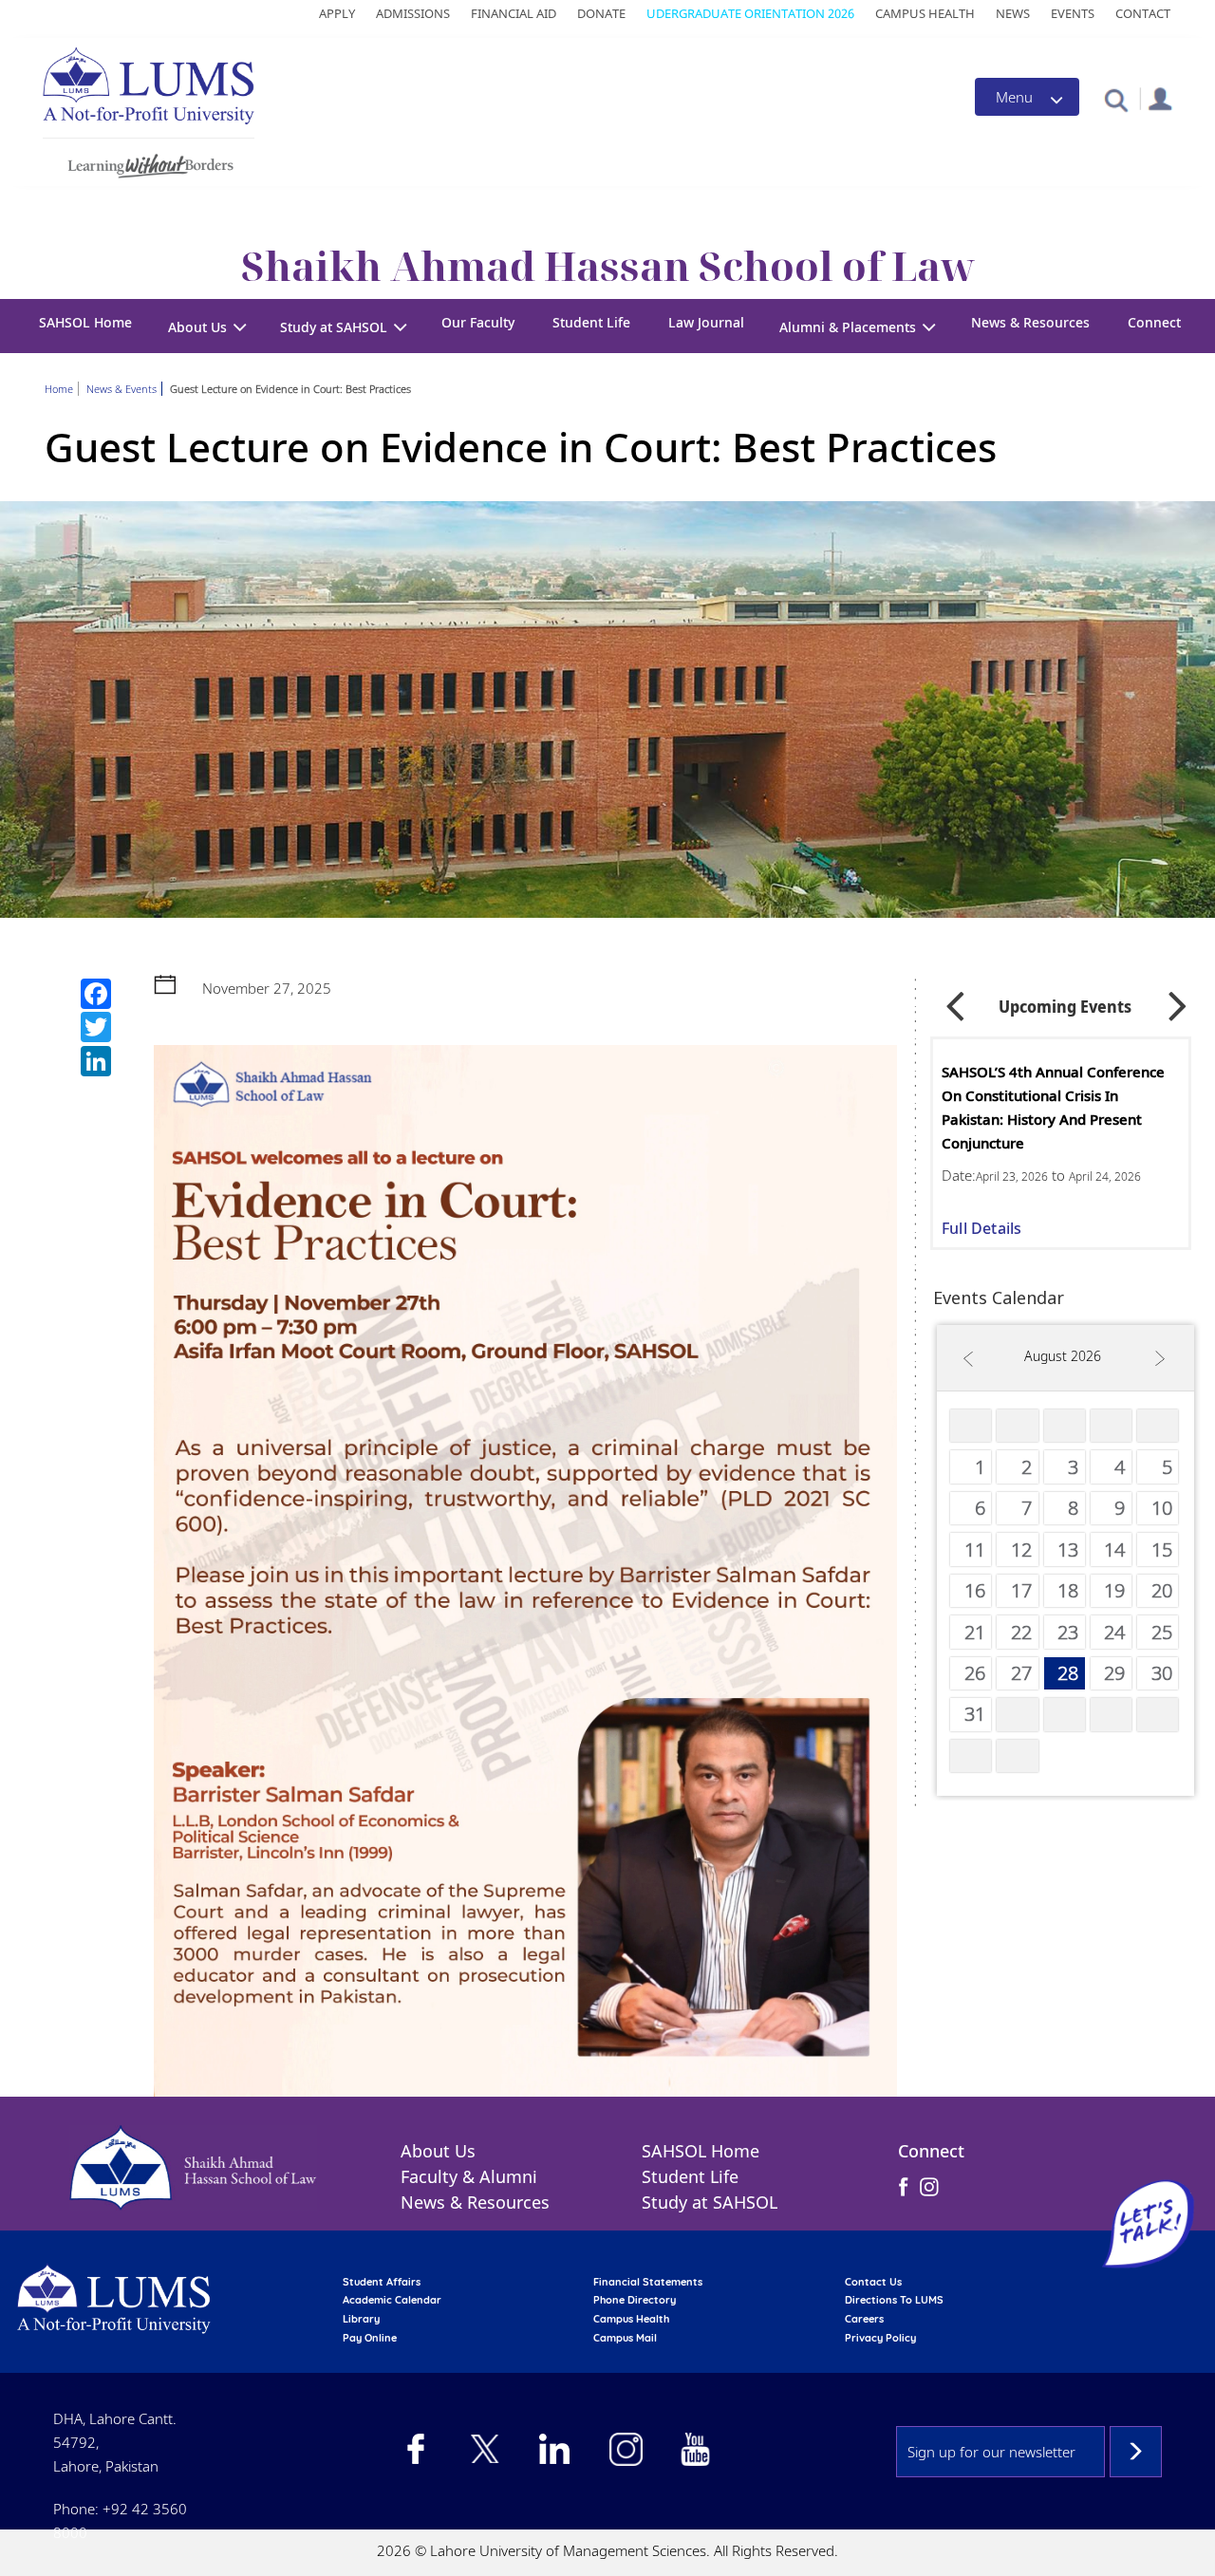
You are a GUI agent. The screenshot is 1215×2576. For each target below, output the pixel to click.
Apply (337, 13)
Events (1073, 13)
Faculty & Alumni (469, 2176)
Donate (601, 13)
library (361, 2319)
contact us (873, 2282)
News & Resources (1030, 322)
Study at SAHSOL (710, 2202)
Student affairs (382, 2282)
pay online (370, 2338)
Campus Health (925, 13)
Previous (955, 1000)
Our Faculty (478, 322)
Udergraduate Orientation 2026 (750, 13)
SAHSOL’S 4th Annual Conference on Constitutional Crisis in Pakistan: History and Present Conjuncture (1053, 1107)
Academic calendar (392, 2300)
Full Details (981, 1228)
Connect (1154, 322)
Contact (1143, 13)
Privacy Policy (880, 2338)
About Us (438, 2151)
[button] (1116, 99)
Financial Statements (648, 2282)
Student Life (591, 322)
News (1013, 13)
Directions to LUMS (894, 2300)
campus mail (625, 2338)
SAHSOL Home (85, 322)
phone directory (635, 2300)
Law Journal (706, 322)
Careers (864, 2319)
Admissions (413, 13)
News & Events (121, 389)
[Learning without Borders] (149, 163)
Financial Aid (514, 13)
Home (59, 389)
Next (1178, 1000)
